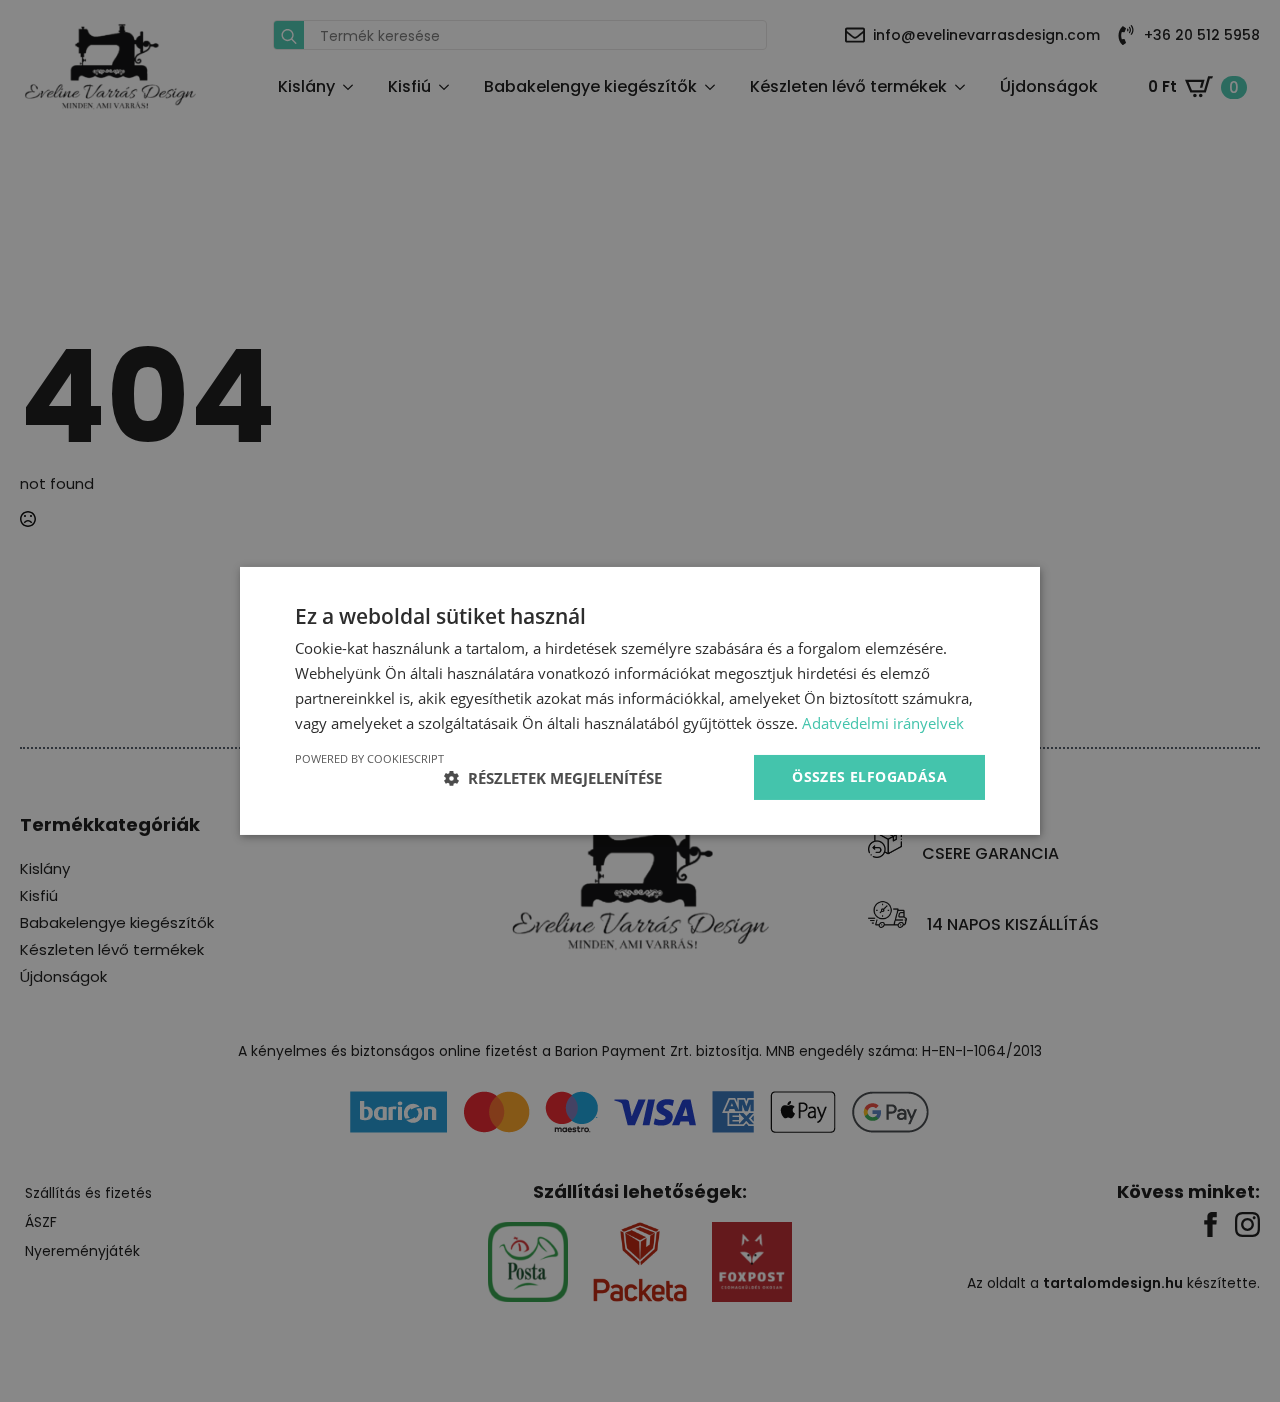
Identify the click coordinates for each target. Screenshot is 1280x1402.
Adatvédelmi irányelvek (883, 723)
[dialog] (640, 701)
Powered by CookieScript (369, 758)
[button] (553, 778)
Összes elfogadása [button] (869, 776)
